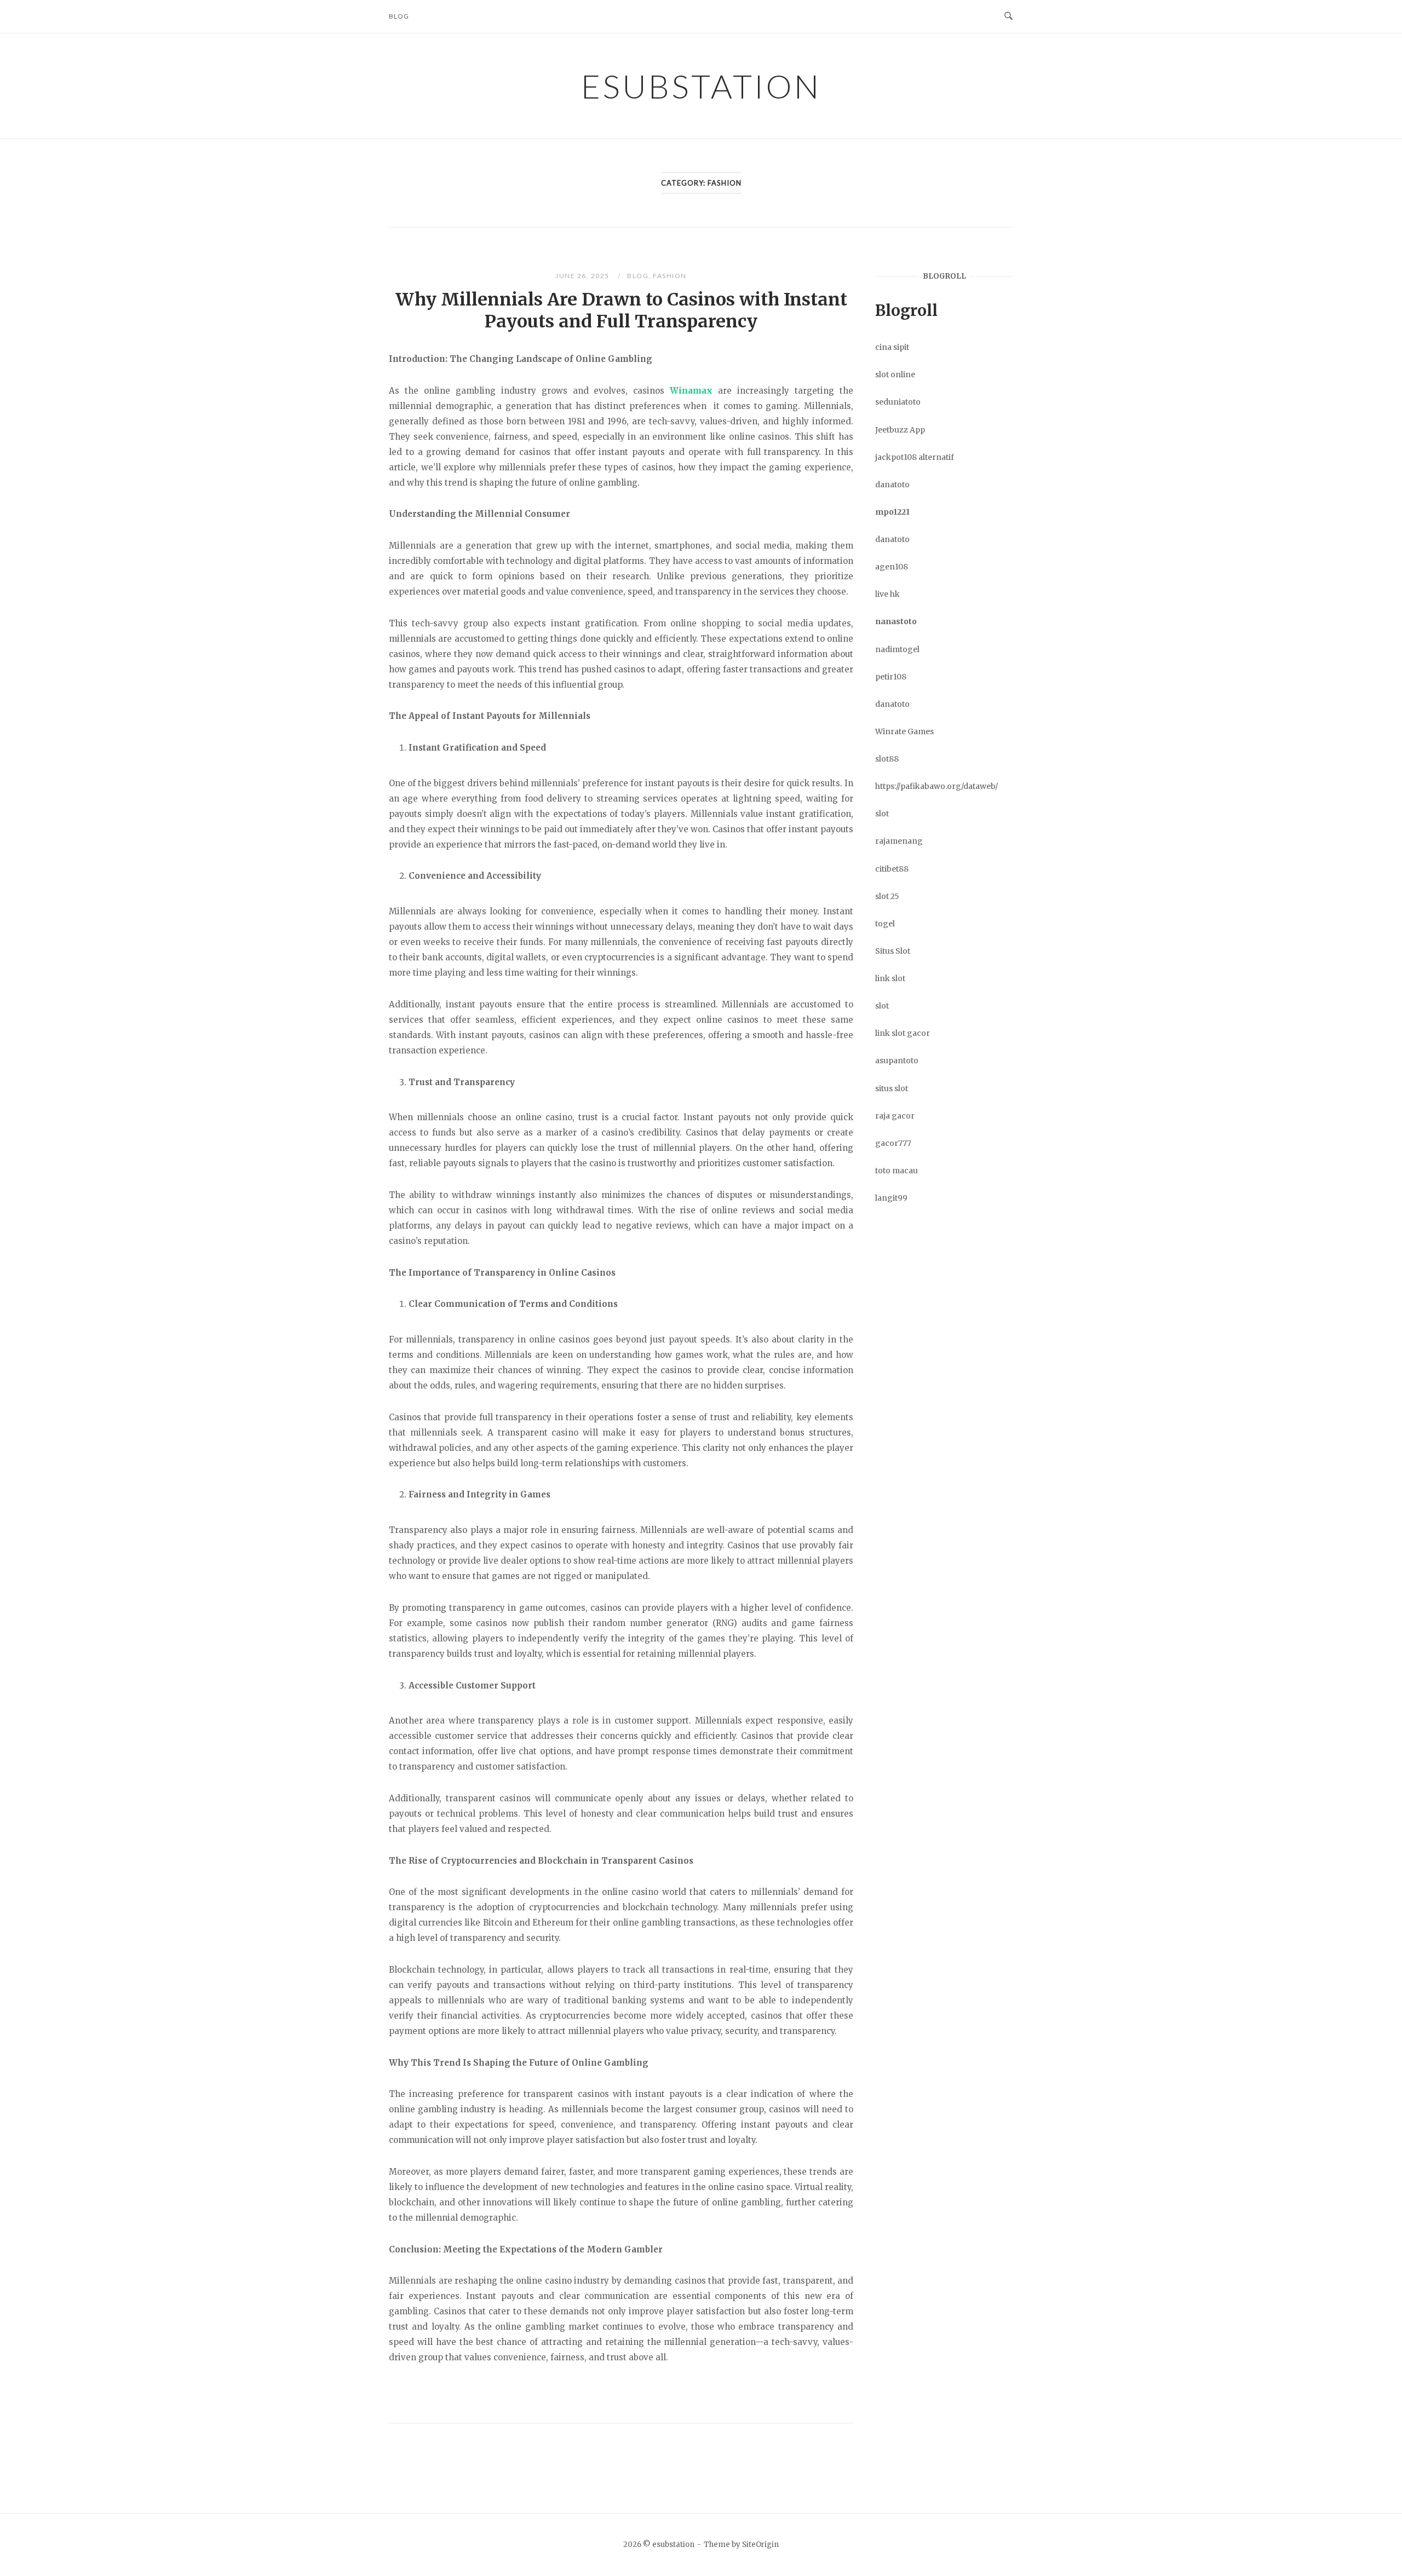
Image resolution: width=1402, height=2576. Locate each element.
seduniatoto (898, 402)
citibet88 (892, 869)
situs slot (892, 1088)
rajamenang (899, 841)
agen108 (892, 567)
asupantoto (897, 1061)
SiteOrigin (760, 2545)
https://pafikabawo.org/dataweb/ (936, 786)
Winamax (691, 391)
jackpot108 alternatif (915, 457)
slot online (895, 374)
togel (885, 924)
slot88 (887, 759)
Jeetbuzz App (900, 430)
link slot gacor (903, 1033)
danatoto (892, 485)
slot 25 (887, 896)
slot (882, 814)
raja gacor (895, 1116)
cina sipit (892, 347)
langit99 (891, 1198)
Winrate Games (904, 731)
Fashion (670, 276)
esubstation (701, 86)
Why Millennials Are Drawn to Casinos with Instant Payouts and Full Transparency (621, 310)
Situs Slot (893, 951)
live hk (887, 594)
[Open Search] (1009, 16)
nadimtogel (897, 649)
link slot (890, 978)
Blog (399, 16)
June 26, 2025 (583, 276)
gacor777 (893, 1143)
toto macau (897, 1171)
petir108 (891, 677)
